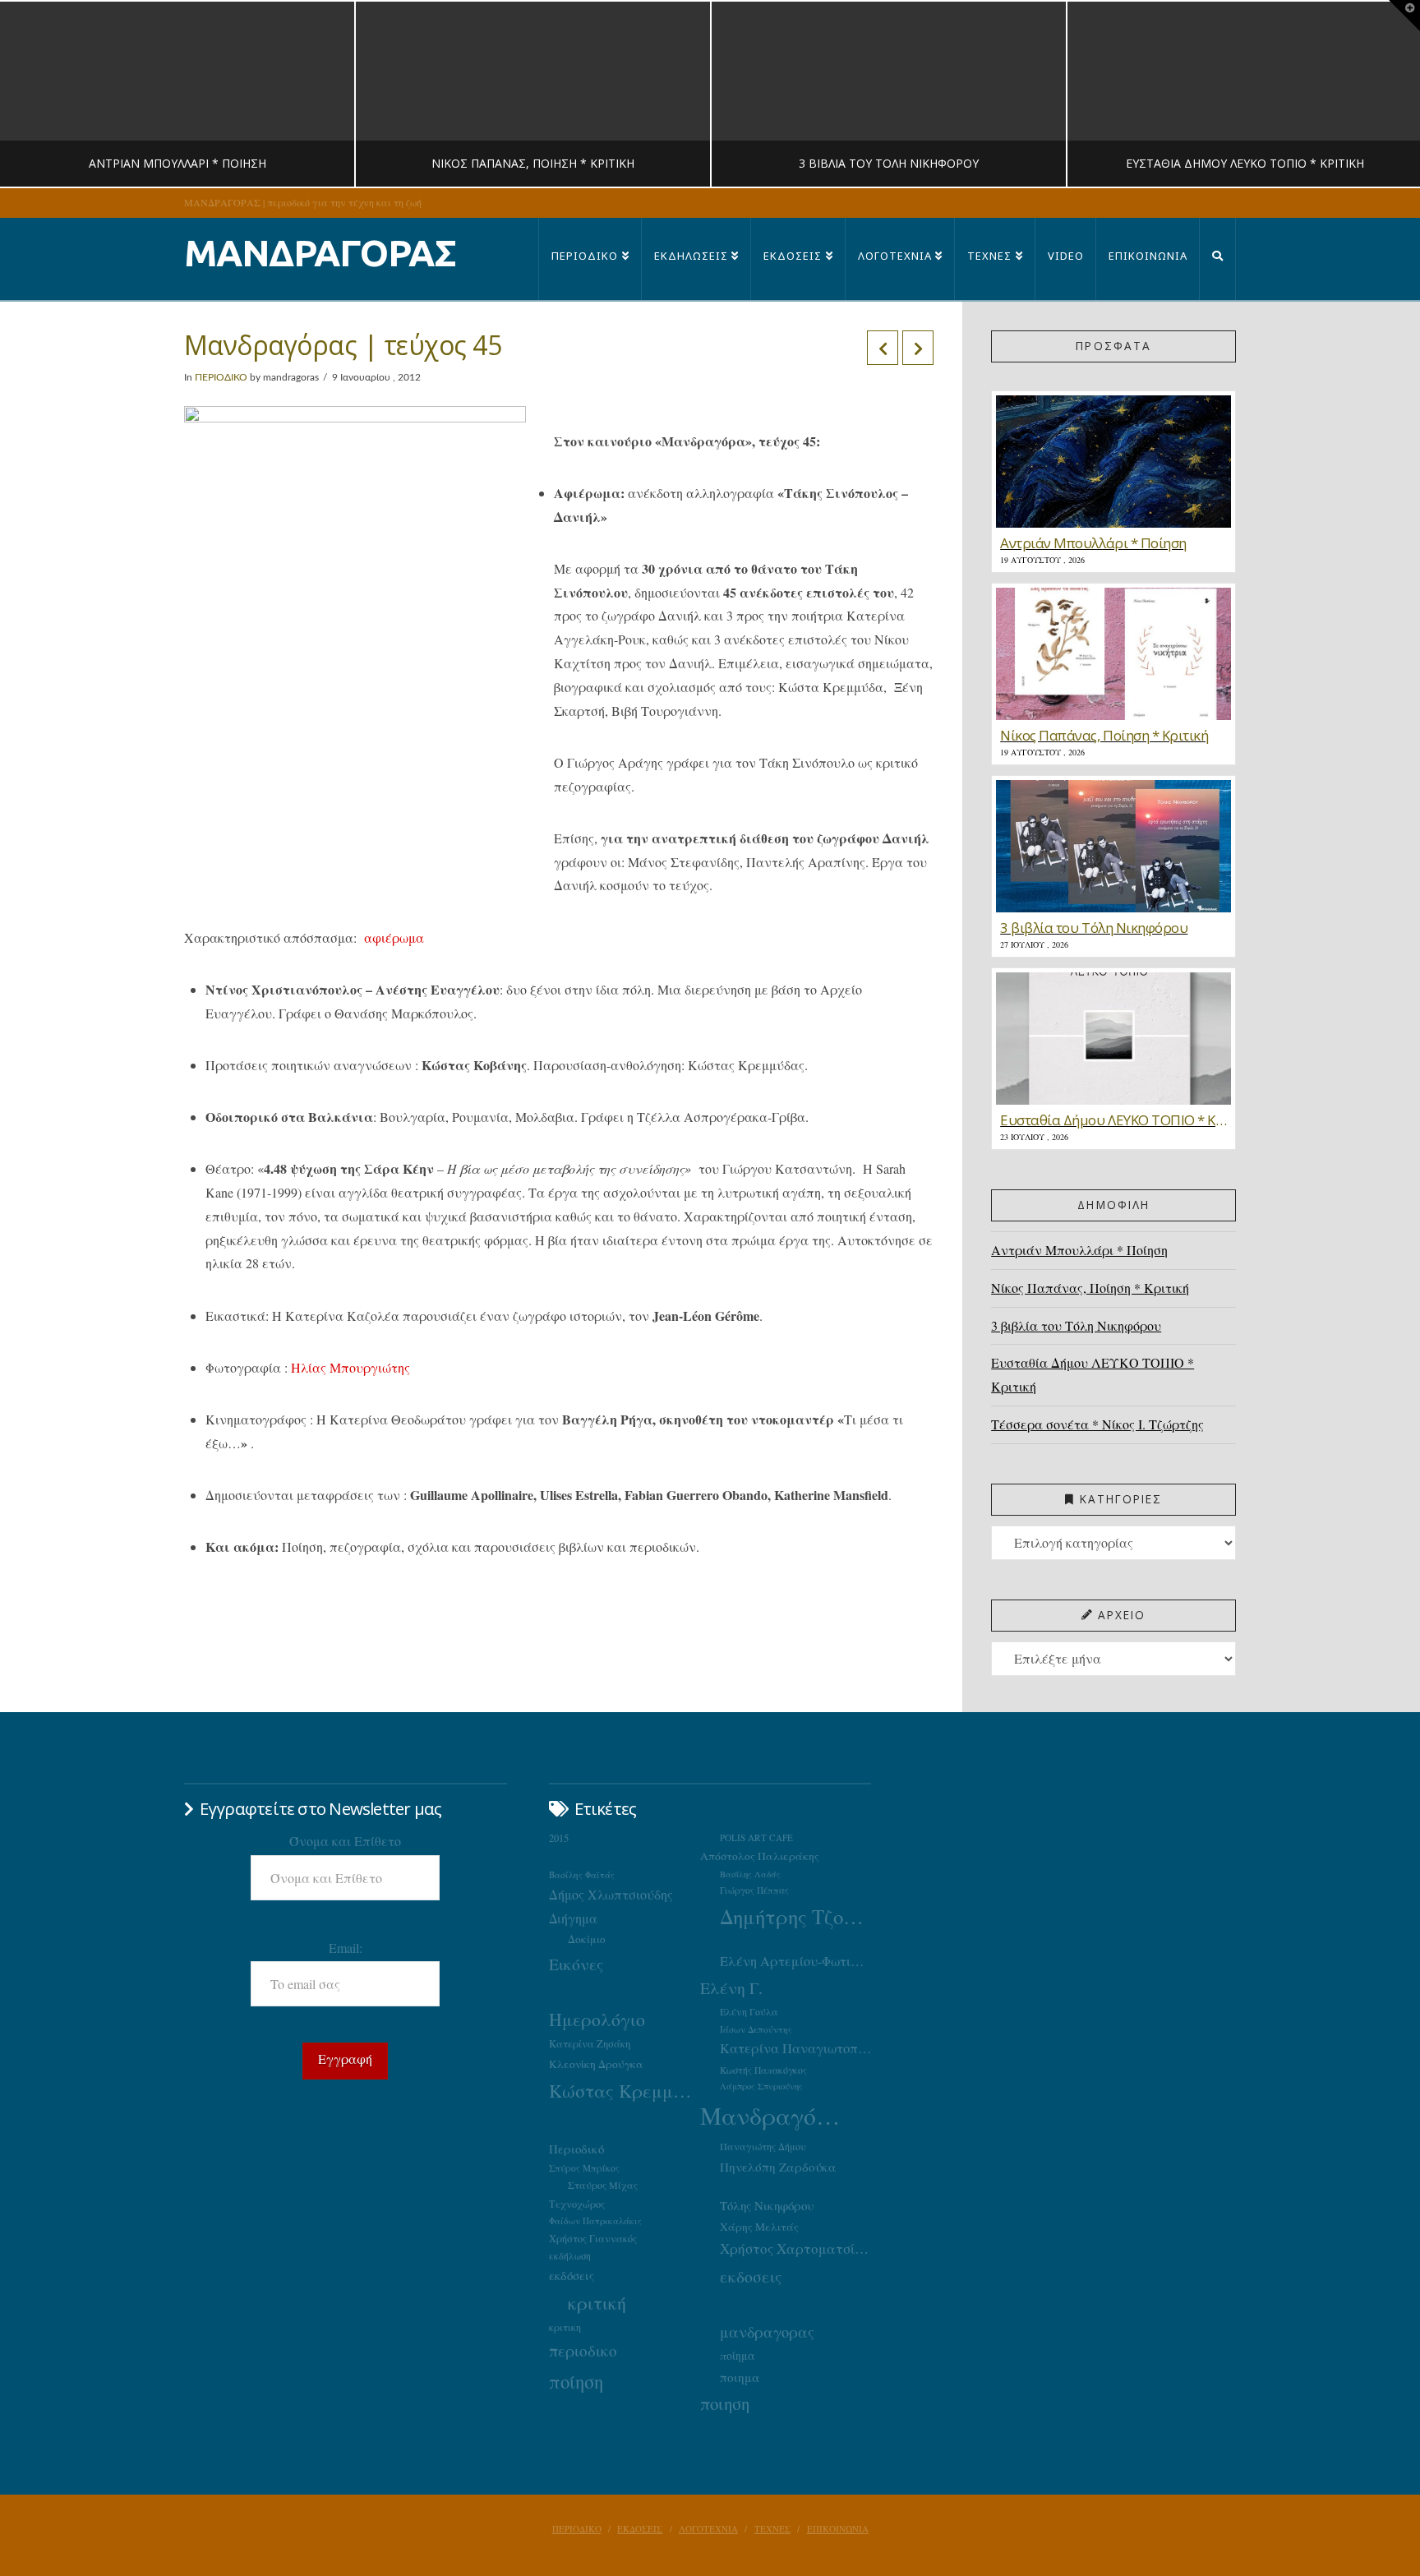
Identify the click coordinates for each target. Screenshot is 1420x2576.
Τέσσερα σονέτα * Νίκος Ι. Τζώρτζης (1097, 1424)
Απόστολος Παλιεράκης (760, 1856)
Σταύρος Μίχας (603, 2185)
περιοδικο (583, 2350)
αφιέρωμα (394, 937)
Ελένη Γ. (731, 1988)
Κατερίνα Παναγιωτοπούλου (795, 2048)
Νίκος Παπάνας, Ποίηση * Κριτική (1090, 1288)
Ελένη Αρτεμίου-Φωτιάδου (795, 1961)
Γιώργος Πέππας (754, 1890)
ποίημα (738, 2355)
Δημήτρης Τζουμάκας (795, 1916)
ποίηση (576, 2381)
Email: (346, 1948)
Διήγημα (573, 1918)
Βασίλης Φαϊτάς (582, 1874)
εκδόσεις (572, 2275)
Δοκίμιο (587, 1939)
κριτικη (565, 2327)
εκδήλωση (570, 2256)
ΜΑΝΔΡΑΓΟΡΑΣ (320, 253)
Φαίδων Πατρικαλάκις (595, 2221)
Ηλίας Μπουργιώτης (350, 1367)
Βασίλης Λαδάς (750, 1874)
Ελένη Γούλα (749, 2011)
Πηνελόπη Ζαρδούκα (778, 2167)
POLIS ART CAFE (756, 1837)
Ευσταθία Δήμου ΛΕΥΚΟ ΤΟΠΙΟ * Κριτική (1093, 1374)
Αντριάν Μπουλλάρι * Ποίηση (1079, 1250)
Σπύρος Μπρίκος (584, 2168)
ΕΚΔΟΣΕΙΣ (640, 2529)
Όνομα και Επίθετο (345, 1841)
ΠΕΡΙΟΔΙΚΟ (221, 377)
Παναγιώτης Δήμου (763, 2146)
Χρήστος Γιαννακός (593, 2238)
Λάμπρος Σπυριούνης (761, 2086)
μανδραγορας (767, 2332)
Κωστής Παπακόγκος (763, 2070)
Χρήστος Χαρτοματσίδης (795, 2248)
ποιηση (725, 2403)
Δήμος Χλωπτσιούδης (611, 1895)
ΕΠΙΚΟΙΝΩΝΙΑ (838, 2529)
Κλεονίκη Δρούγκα (596, 2064)
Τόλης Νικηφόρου (767, 2205)
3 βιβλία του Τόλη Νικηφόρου (1076, 1325)
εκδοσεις (751, 2276)
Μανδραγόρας (776, 2115)
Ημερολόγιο (597, 2019)
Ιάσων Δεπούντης (756, 2029)
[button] (1404, 16)
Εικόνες (576, 1964)
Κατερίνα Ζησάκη (590, 2044)
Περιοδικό (576, 2149)
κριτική (597, 2303)
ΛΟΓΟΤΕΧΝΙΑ (708, 2529)
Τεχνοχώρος (577, 2204)
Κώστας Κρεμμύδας (625, 2090)
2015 (559, 1838)
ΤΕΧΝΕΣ (772, 2529)
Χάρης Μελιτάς (759, 2227)
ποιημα (740, 2377)
